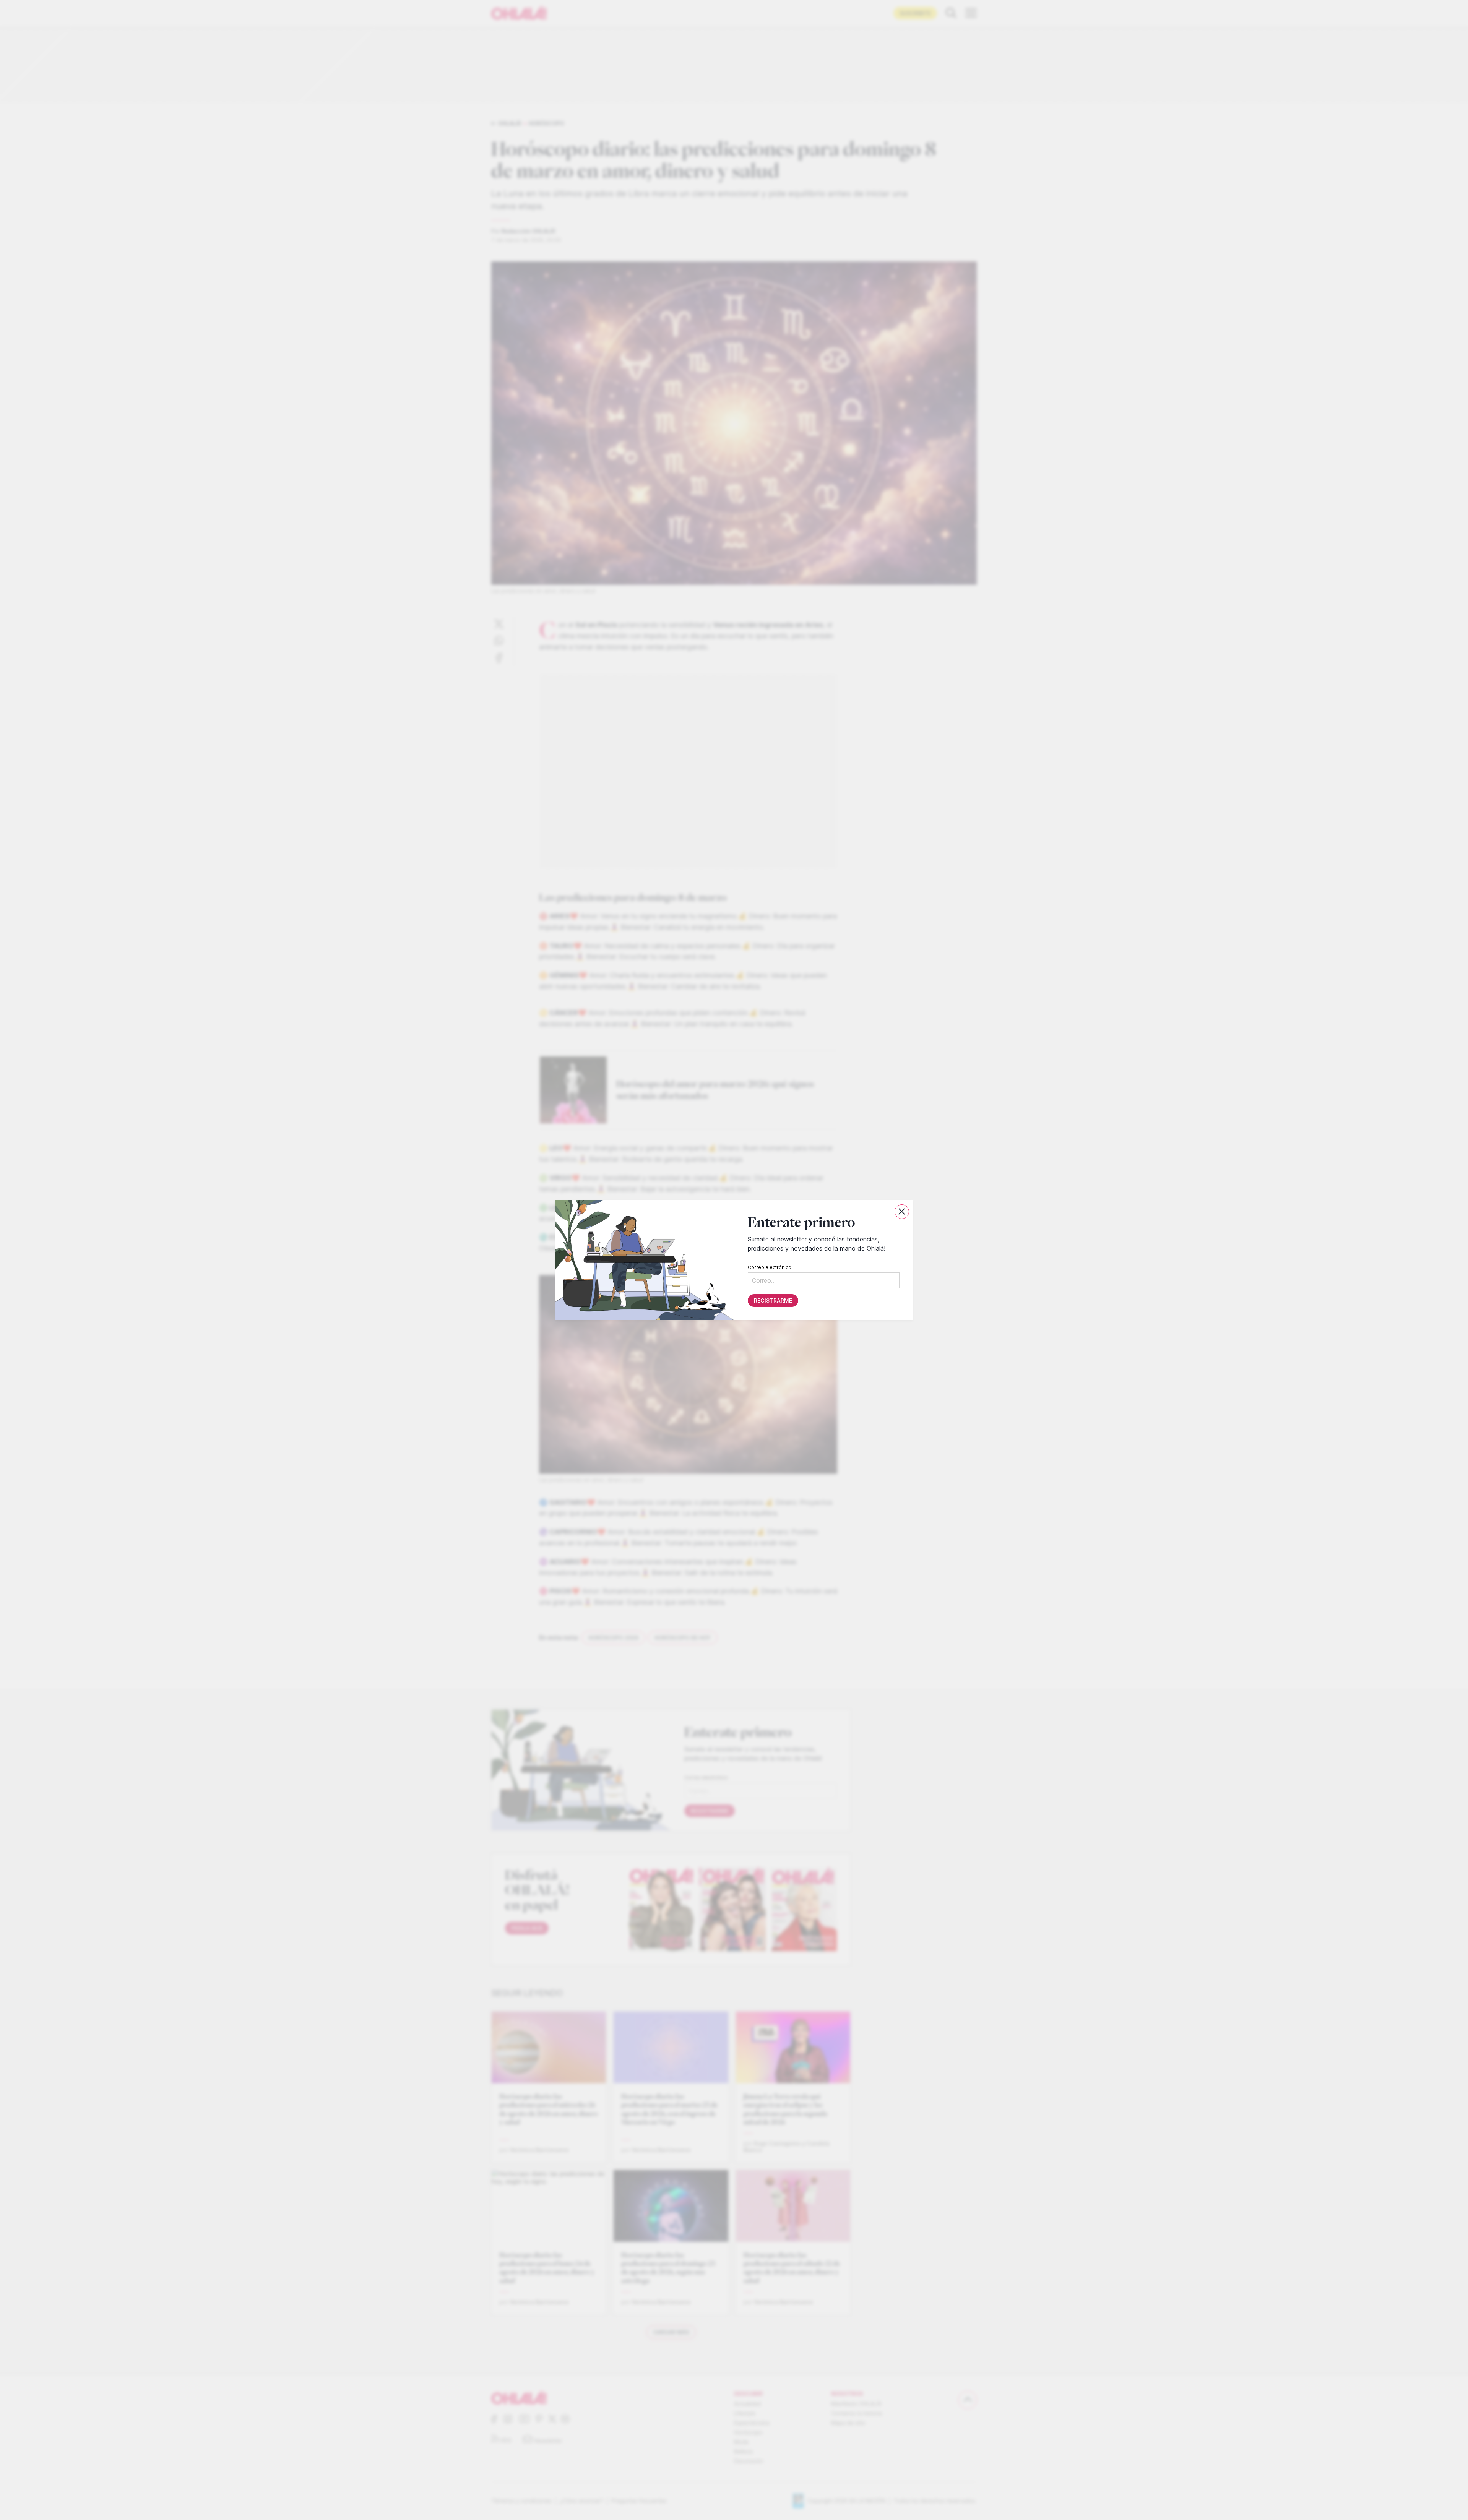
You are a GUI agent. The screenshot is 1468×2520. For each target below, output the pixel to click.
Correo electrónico (769, 1267)
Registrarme (773, 1301)
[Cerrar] (902, 1212)
